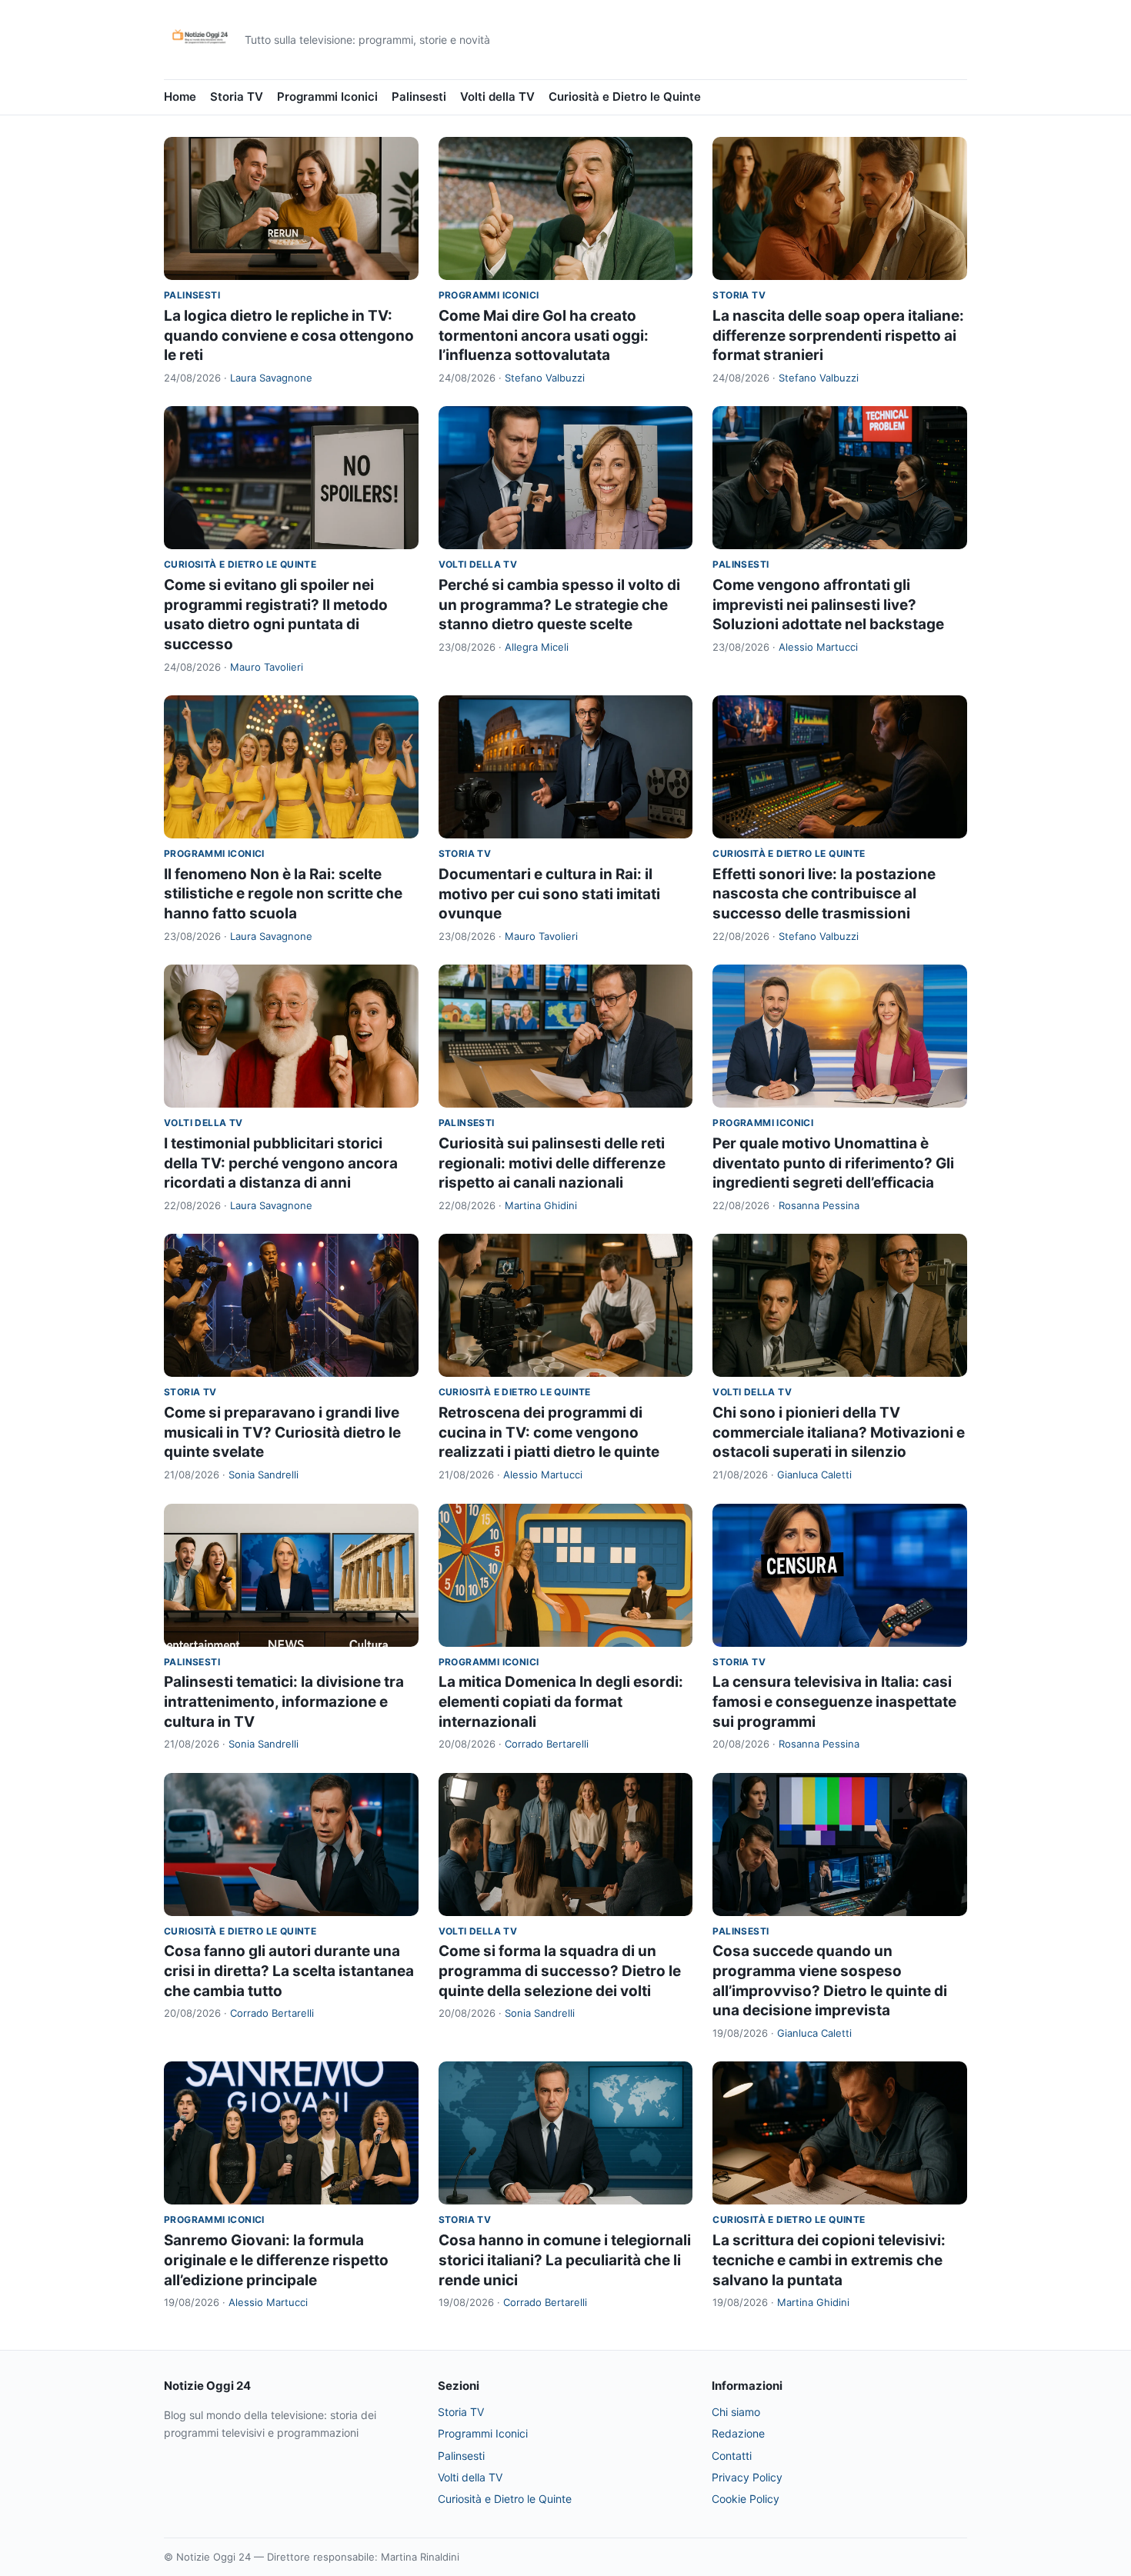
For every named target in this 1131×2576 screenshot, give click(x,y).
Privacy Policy (747, 2477)
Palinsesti (419, 97)
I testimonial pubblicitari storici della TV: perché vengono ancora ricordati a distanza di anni (281, 1163)
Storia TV (237, 97)
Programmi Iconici (327, 97)
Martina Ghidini (541, 1205)
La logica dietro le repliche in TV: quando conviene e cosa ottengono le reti (289, 335)
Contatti (732, 2456)
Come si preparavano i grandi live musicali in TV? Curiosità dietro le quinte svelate (282, 1432)
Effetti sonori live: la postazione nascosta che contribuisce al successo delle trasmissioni (824, 894)
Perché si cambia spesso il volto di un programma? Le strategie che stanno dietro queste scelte (559, 605)
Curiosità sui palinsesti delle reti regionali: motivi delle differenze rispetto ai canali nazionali (552, 1163)
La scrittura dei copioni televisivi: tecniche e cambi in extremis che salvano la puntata (829, 2260)
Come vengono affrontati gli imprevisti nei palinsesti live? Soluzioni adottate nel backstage (828, 605)
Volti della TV (497, 97)
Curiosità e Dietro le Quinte (625, 97)
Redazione (738, 2433)
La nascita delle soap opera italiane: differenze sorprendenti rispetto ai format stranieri (838, 335)
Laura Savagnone (271, 378)
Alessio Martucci (818, 647)
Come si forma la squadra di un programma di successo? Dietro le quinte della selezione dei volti (560, 1971)
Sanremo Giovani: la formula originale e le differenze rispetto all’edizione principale (276, 2260)
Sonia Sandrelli (264, 1475)
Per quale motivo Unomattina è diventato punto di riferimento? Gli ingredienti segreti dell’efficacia (833, 1163)
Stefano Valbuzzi (545, 378)
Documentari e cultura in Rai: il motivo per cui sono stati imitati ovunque (549, 894)
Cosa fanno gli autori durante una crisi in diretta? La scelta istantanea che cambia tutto (289, 1971)
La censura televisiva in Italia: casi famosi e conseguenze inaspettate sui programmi (834, 1701)
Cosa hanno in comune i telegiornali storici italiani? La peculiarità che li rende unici (565, 2260)
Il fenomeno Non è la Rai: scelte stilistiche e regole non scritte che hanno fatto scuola (283, 894)
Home (180, 97)
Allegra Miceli (537, 647)
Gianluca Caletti (814, 1475)
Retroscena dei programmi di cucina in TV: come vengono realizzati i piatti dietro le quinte (549, 1432)
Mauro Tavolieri (267, 667)
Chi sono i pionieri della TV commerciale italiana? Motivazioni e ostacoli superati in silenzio (839, 1432)
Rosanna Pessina (819, 1205)
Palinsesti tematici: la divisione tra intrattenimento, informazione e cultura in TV (284, 1701)
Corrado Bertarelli (547, 1744)
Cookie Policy (746, 2499)
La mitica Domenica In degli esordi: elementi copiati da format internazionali (561, 1701)
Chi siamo (736, 2412)
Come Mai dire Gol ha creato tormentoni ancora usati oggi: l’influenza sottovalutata (544, 335)
